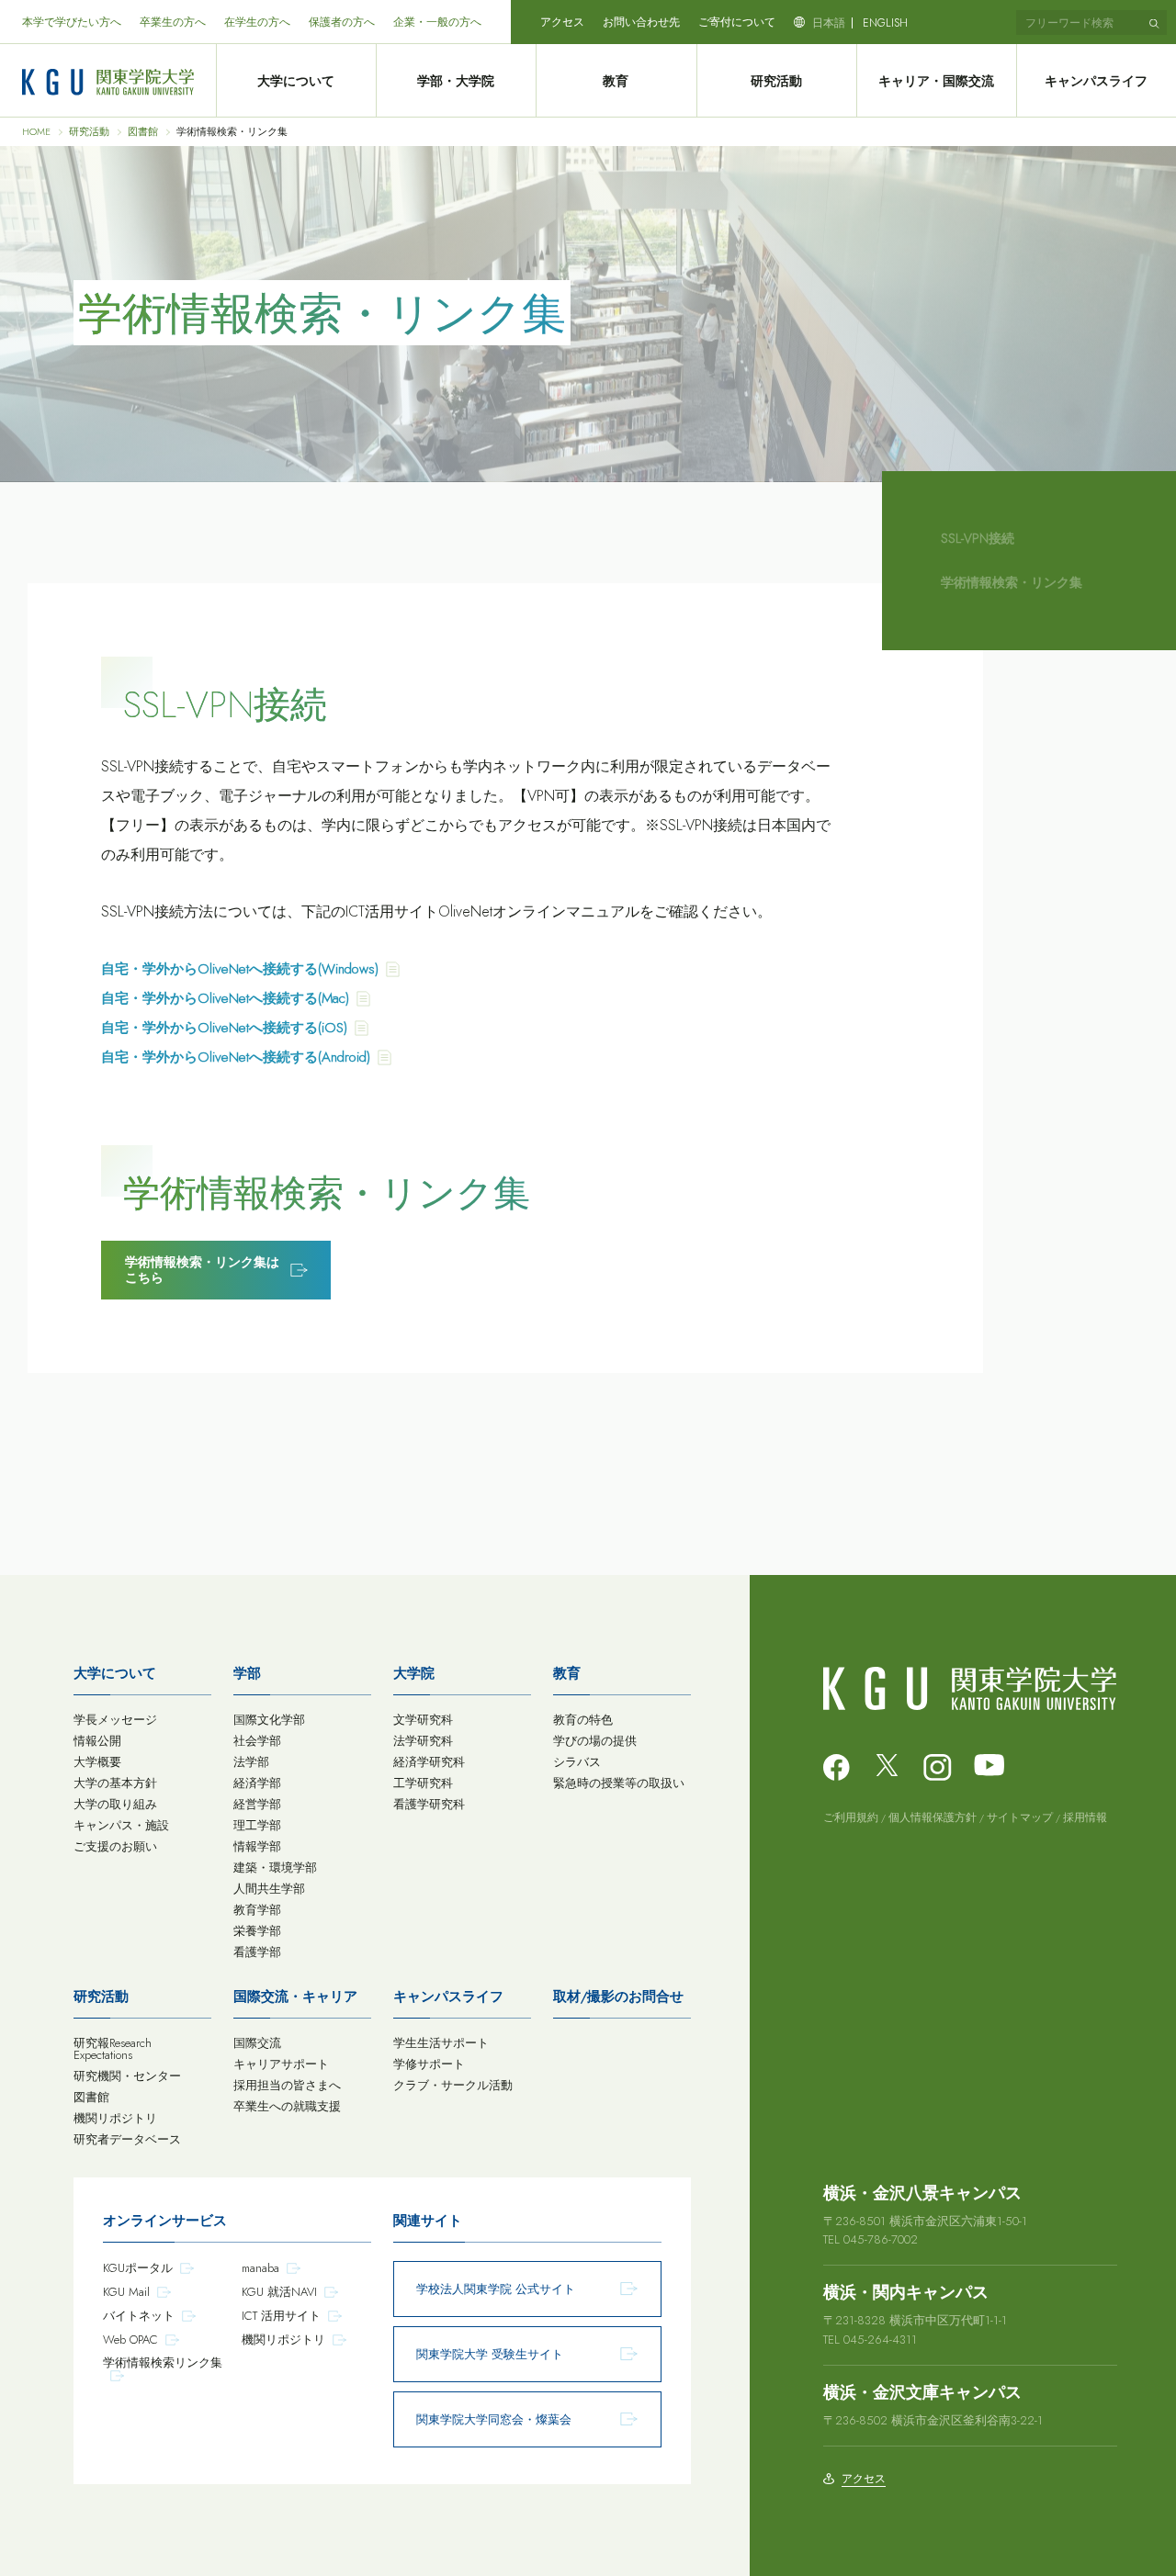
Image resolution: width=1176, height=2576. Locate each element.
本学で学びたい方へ (72, 22)
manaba (260, 2268)
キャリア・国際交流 (936, 81)
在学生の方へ (257, 22)
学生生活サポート (441, 2043)
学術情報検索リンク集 (163, 2362)
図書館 (143, 132)
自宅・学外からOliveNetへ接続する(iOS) (224, 1028)
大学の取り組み (115, 1804)
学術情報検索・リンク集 (1012, 582)
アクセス (562, 22)
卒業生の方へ (173, 22)
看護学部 (257, 1952)
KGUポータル (138, 2268)
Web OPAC (130, 2340)
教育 (616, 81)
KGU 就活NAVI (279, 2292)
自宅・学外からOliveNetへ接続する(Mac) (225, 998)
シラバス (577, 1762)
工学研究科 (423, 1783)
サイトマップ (1020, 1817)
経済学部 (257, 1783)
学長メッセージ (115, 1720)
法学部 (251, 1762)
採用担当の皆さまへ (287, 2085)
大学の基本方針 (115, 1783)
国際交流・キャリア (295, 1997)
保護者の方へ (342, 22)
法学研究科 (423, 1741)
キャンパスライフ (1096, 81)
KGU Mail (126, 2292)
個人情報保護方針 (933, 1817)
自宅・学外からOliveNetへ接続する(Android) (236, 1057)
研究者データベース (127, 2139)
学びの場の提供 (595, 1741)
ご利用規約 (851, 1817)
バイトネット (139, 2316)
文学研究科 (423, 1720)
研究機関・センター (127, 2076)
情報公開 (97, 1741)
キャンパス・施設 (121, 1825)
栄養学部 (257, 1931)
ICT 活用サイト (281, 2316)
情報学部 (257, 1846)
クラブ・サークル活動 (453, 2085)
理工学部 (257, 1825)
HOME (36, 132)
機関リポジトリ (115, 2118)
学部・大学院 (456, 81)
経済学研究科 (429, 1762)
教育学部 (257, 1910)
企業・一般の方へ (437, 22)
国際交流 (257, 2043)
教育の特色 (583, 1720)
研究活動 (776, 81)
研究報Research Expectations (113, 2049)
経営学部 (257, 1804)
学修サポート (429, 2064)
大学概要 (97, 1762)
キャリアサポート (281, 2064)
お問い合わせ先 (641, 22)
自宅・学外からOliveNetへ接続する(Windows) (240, 969)
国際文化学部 (269, 1720)
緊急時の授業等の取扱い (619, 1783)
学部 (247, 1673)
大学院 (414, 1673)
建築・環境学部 (275, 1867)
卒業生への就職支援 (287, 2106)
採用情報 (1085, 1817)
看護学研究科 (429, 1804)
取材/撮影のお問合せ (618, 1997)
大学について (296, 81)
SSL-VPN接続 (978, 538)
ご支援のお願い (115, 1846)
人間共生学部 (269, 1889)
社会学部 (257, 1741)
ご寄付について (737, 22)
